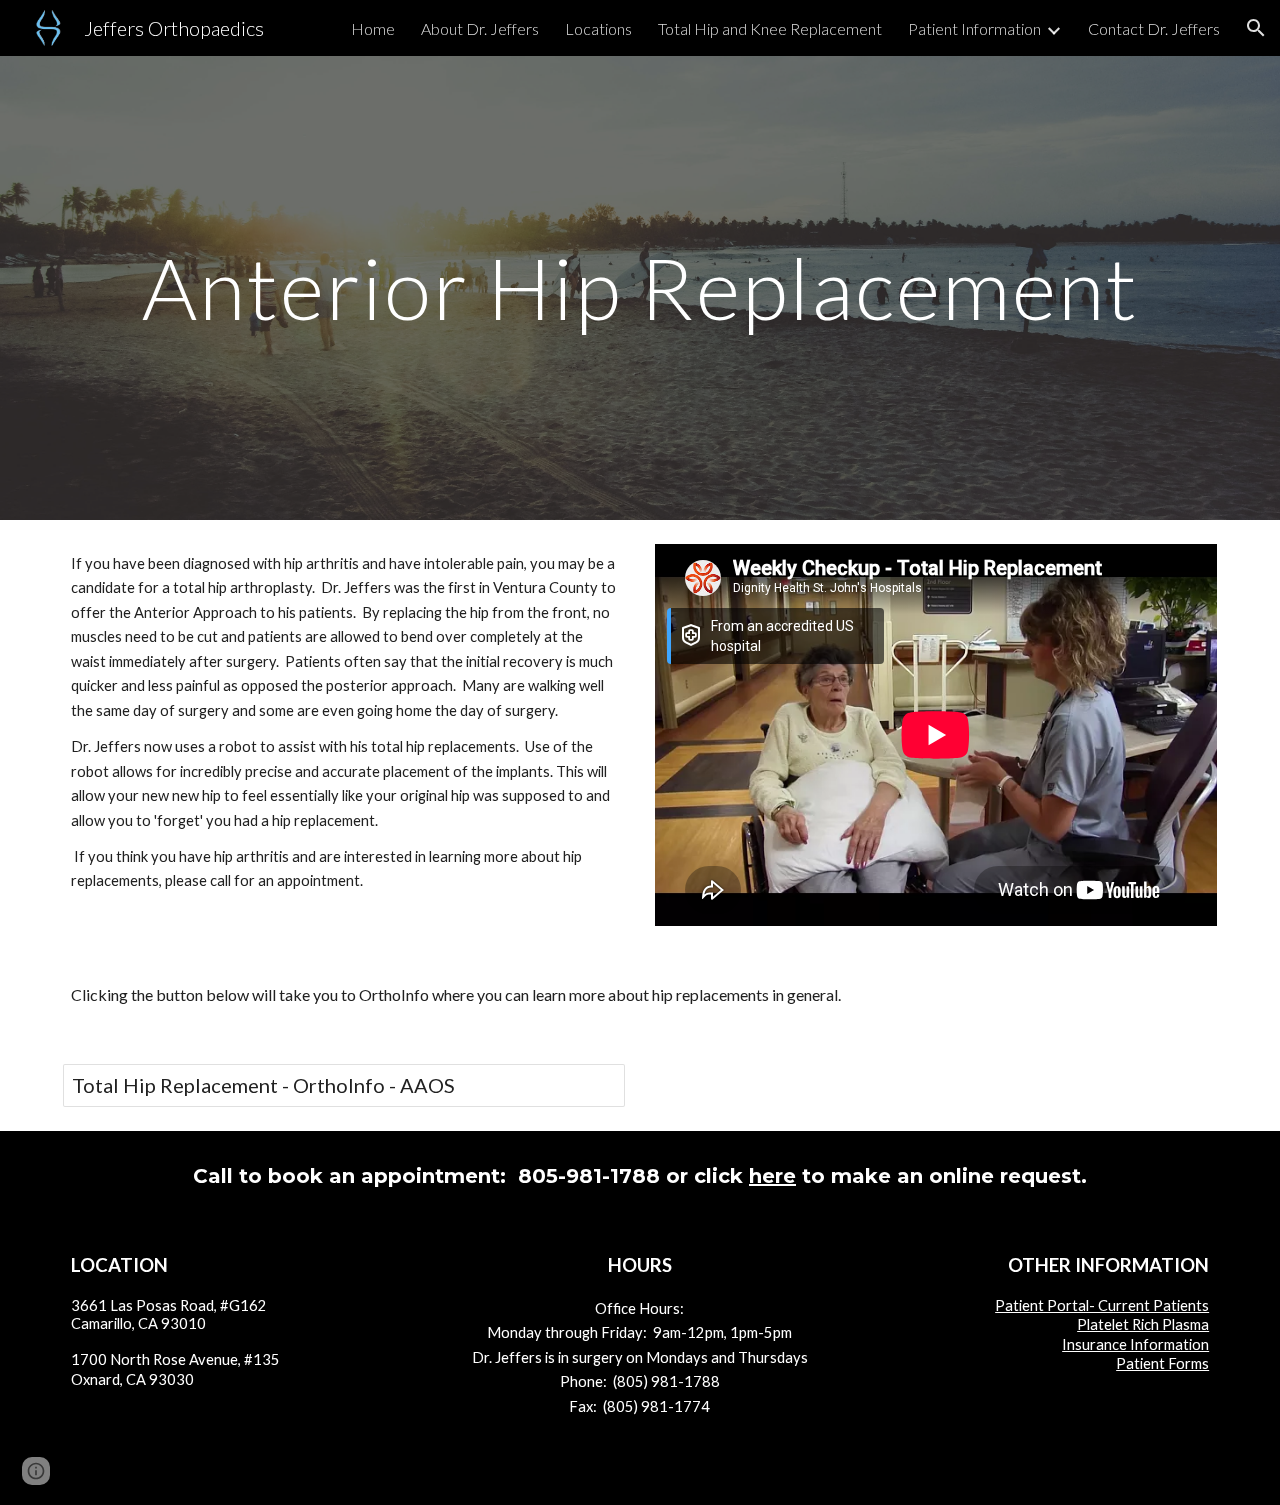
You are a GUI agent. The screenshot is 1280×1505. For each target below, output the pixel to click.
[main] (640, 287)
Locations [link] (598, 28)
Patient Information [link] (974, 28)
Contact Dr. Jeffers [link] (1154, 28)
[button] (1256, 28)
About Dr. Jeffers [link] (480, 28)
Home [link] (373, 28)
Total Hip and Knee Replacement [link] (770, 28)
